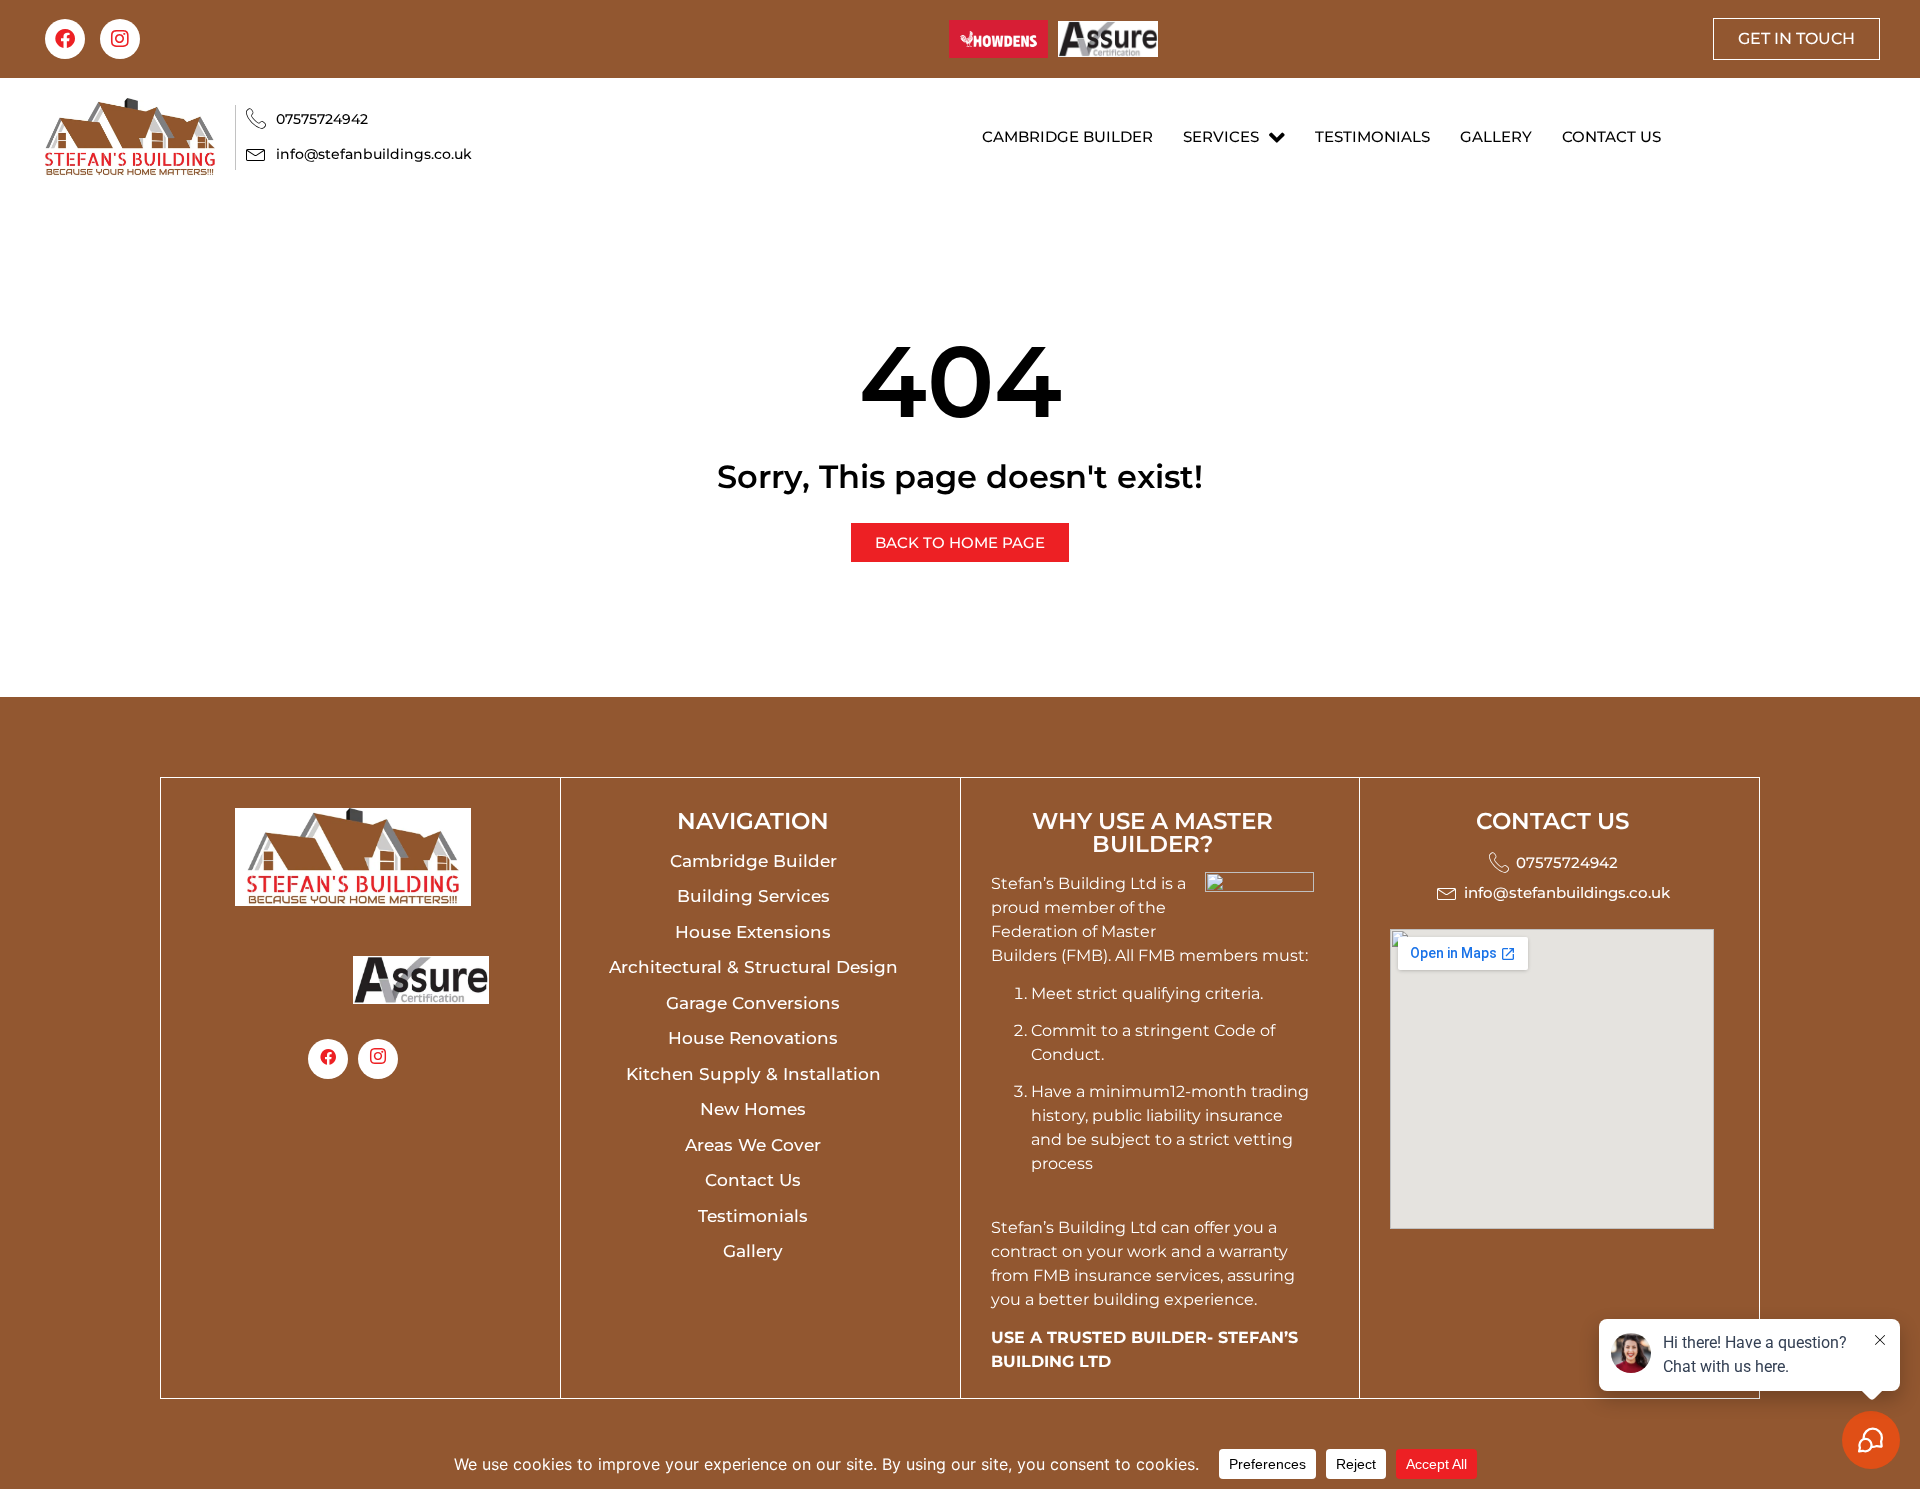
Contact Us (1611, 136)
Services (1221, 136)
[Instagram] (120, 39)
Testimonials (1372, 136)
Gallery (1496, 136)
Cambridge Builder (1067, 136)
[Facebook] (65, 39)
